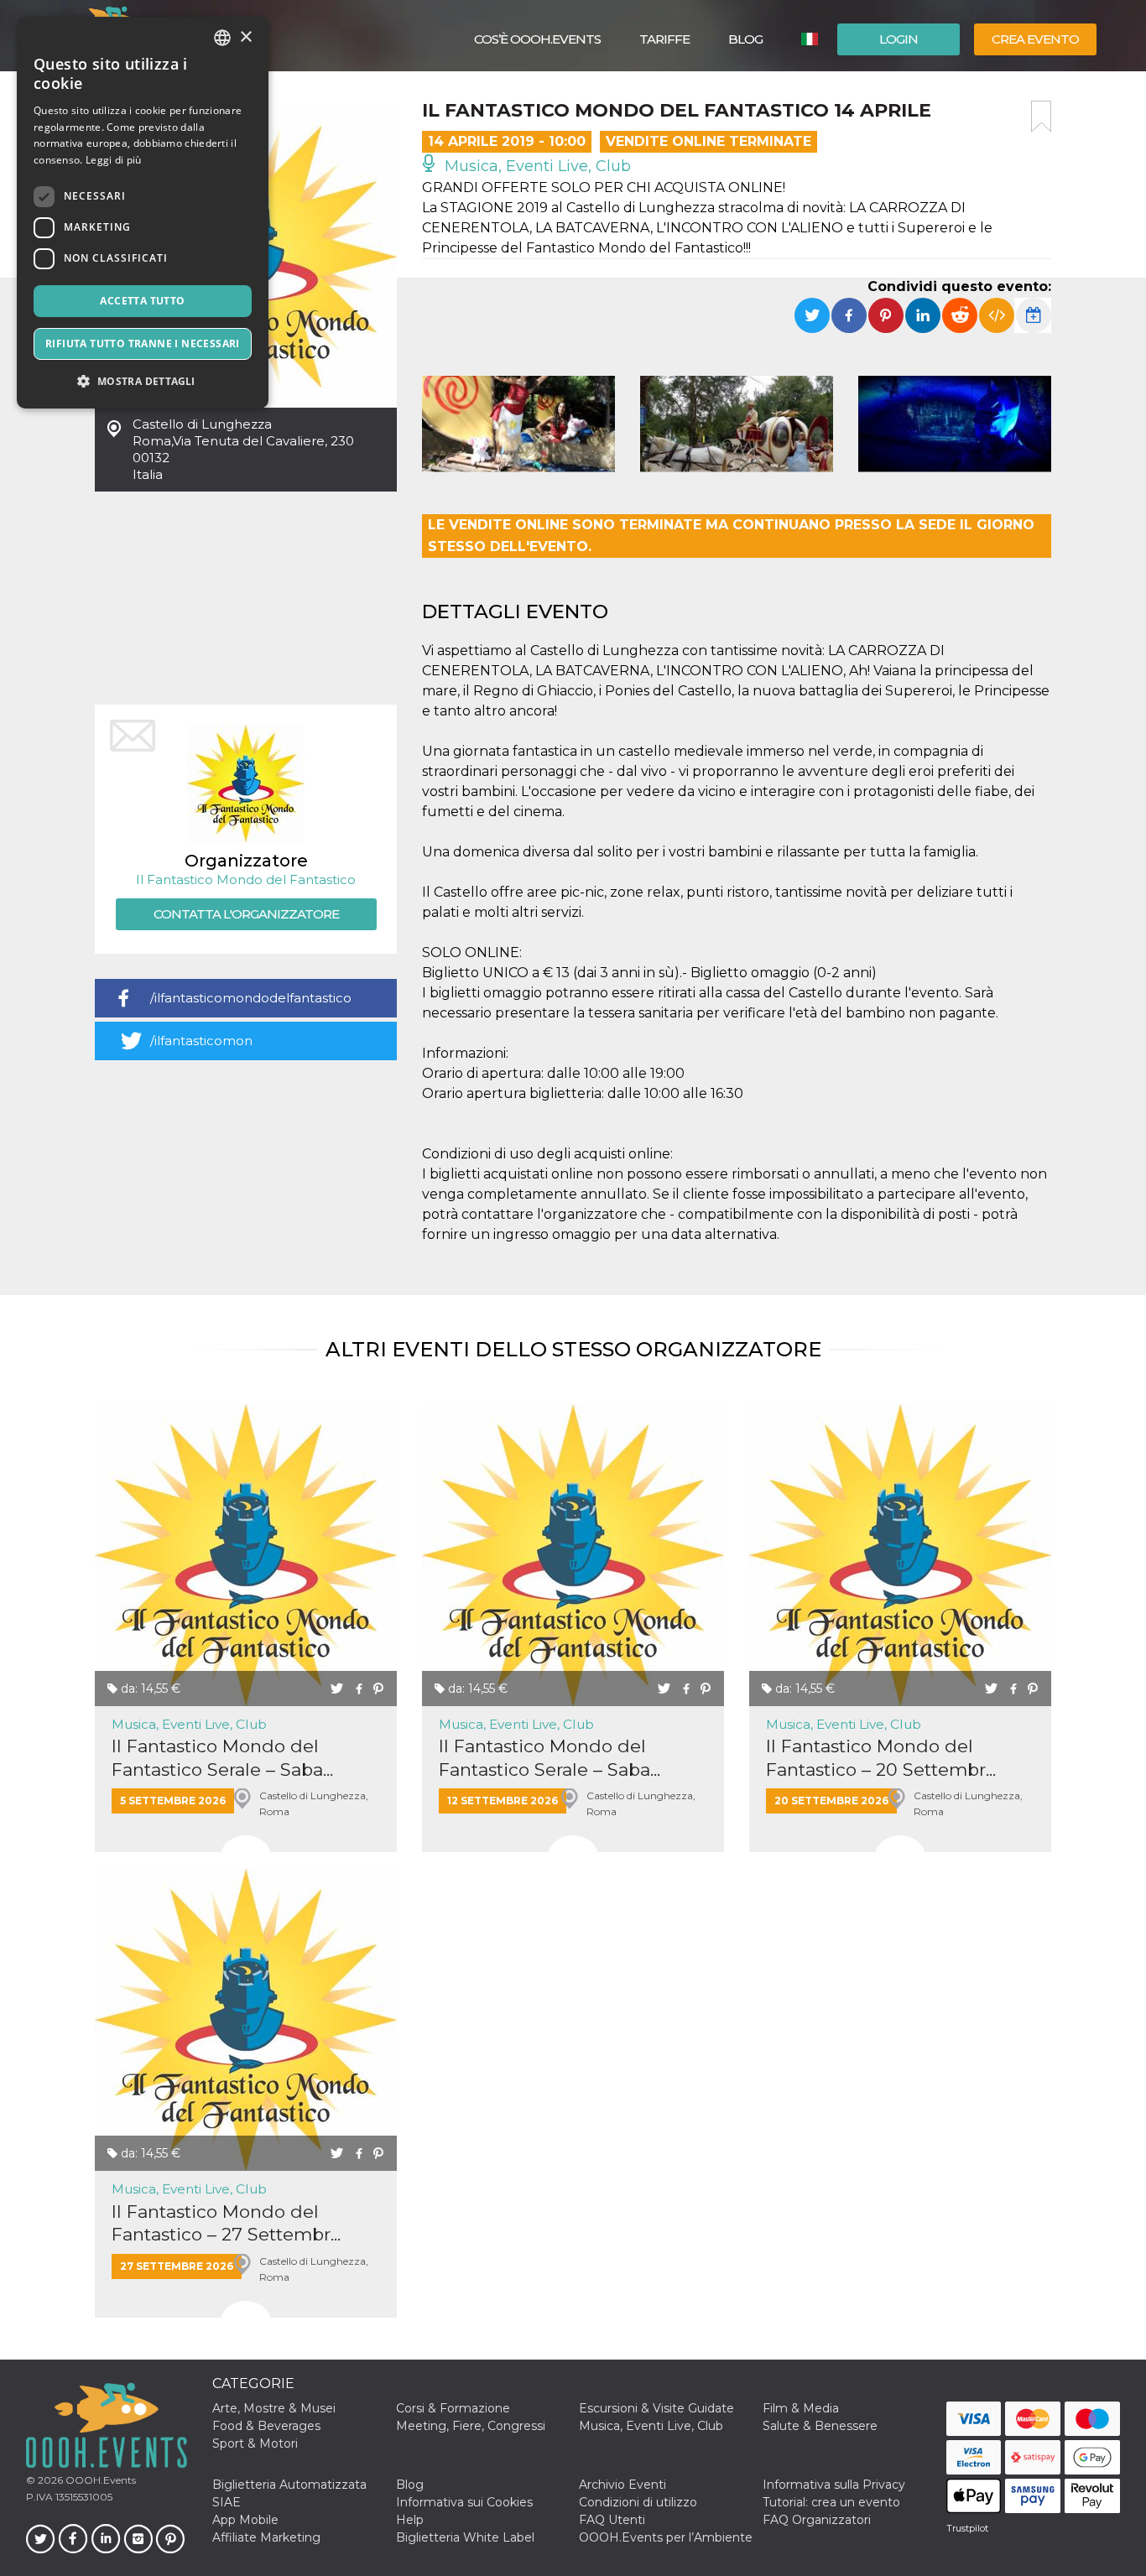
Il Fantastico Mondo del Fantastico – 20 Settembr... (881, 1757)
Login (899, 39)
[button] (143, 381)
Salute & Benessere (820, 2426)
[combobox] (222, 38)
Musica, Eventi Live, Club (536, 166)
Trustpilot (967, 2528)
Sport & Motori (255, 2443)
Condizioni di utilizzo (638, 2502)
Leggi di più (114, 160)
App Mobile (245, 2520)
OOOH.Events (99, 2480)
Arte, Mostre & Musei (274, 2408)
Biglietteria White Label (465, 2537)
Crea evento (1035, 39)
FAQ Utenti (612, 2520)
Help (410, 2520)
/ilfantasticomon (201, 1041)
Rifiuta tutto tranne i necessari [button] (143, 343)
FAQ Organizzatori (817, 2520)
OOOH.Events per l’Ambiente (666, 2537)
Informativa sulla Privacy (834, 2485)
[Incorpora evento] (997, 315)
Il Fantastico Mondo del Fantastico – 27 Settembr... (226, 2223)
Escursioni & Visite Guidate (656, 2408)
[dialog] (143, 213)
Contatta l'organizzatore (246, 914)
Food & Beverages (266, 2426)
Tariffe (664, 39)
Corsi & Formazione (453, 2408)
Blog (745, 39)
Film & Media (801, 2408)
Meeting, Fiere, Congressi (471, 2426)
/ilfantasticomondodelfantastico (251, 998)
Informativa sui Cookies (464, 2502)
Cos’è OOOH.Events (537, 39)
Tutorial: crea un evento (831, 2502)
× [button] (245, 37)
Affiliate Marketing (266, 2537)
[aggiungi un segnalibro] (1041, 117)
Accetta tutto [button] (142, 301)
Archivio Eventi (622, 2485)
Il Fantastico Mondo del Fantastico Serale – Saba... (222, 1757)
